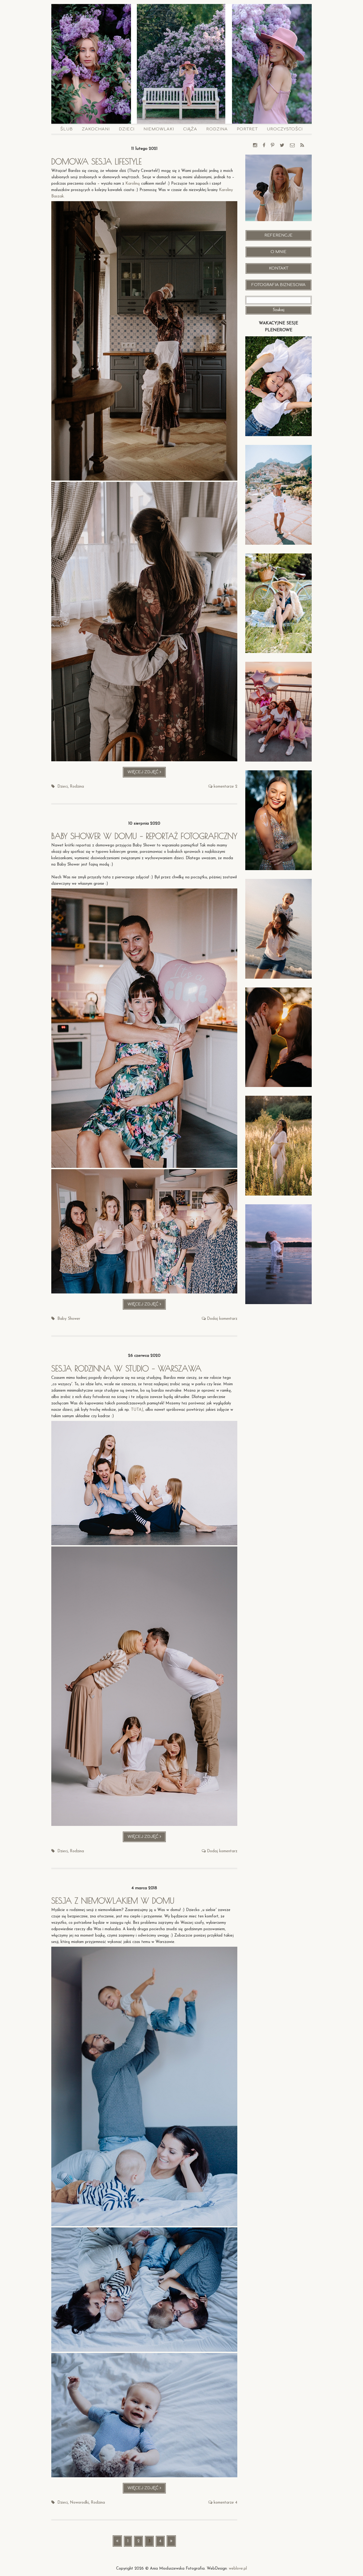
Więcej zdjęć (147, 774)
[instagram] (255, 146)
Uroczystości (285, 129)
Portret (247, 129)
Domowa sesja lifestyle (96, 161)
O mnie (278, 252)
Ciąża (190, 129)
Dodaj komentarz (222, 1319)
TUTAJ (137, 1410)
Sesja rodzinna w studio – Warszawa (126, 1368)
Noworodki (79, 2503)
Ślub (67, 129)
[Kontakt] (292, 146)
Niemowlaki (159, 129)
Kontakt (279, 268)
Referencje (278, 235)
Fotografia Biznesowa (278, 285)
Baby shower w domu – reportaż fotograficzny (144, 836)
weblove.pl (238, 2569)
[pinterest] (273, 146)
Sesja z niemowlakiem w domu (113, 1901)
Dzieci (127, 129)
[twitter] (282, 146)
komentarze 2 (225, 787)
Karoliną (133, 184)
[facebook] (264, 146)
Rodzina (217, 129)
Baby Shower (69, 1319)
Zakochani (96, 129)
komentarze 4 (225, 2503)
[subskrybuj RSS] (302, 146)
